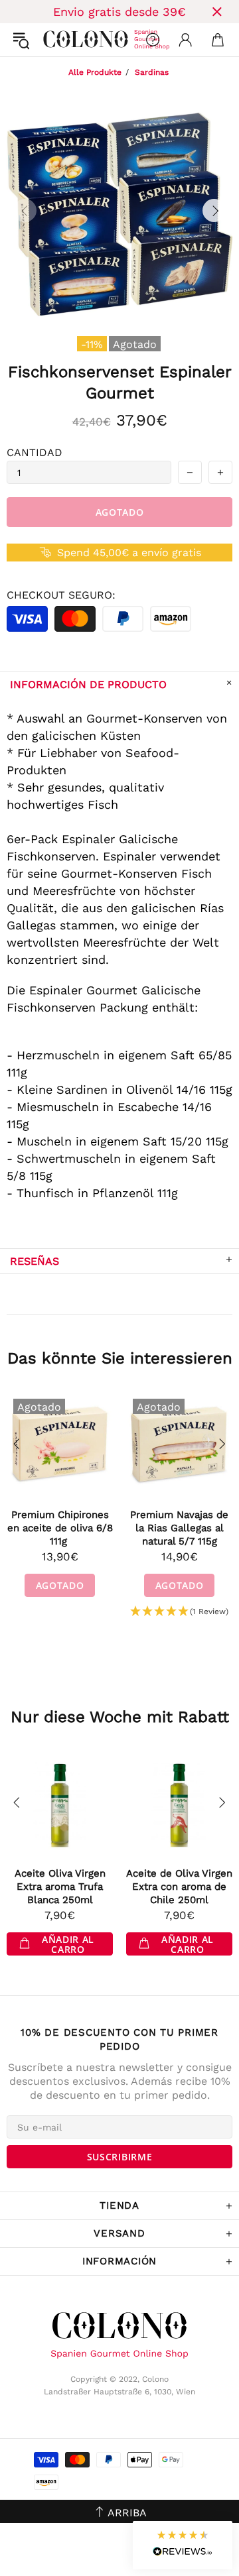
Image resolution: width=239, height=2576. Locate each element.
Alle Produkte (95, 72)
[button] (179, 1612)
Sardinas (152, 72)
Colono (54, 40)
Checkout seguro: (61, 595)
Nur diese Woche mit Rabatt (120, 1717)
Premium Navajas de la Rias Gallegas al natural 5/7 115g (179, 1528)
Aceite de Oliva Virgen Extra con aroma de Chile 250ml (179, 1887)
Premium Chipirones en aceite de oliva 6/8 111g (60, 1528)
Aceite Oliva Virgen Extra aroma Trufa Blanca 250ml (60, 1887)
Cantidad (35, 452)
